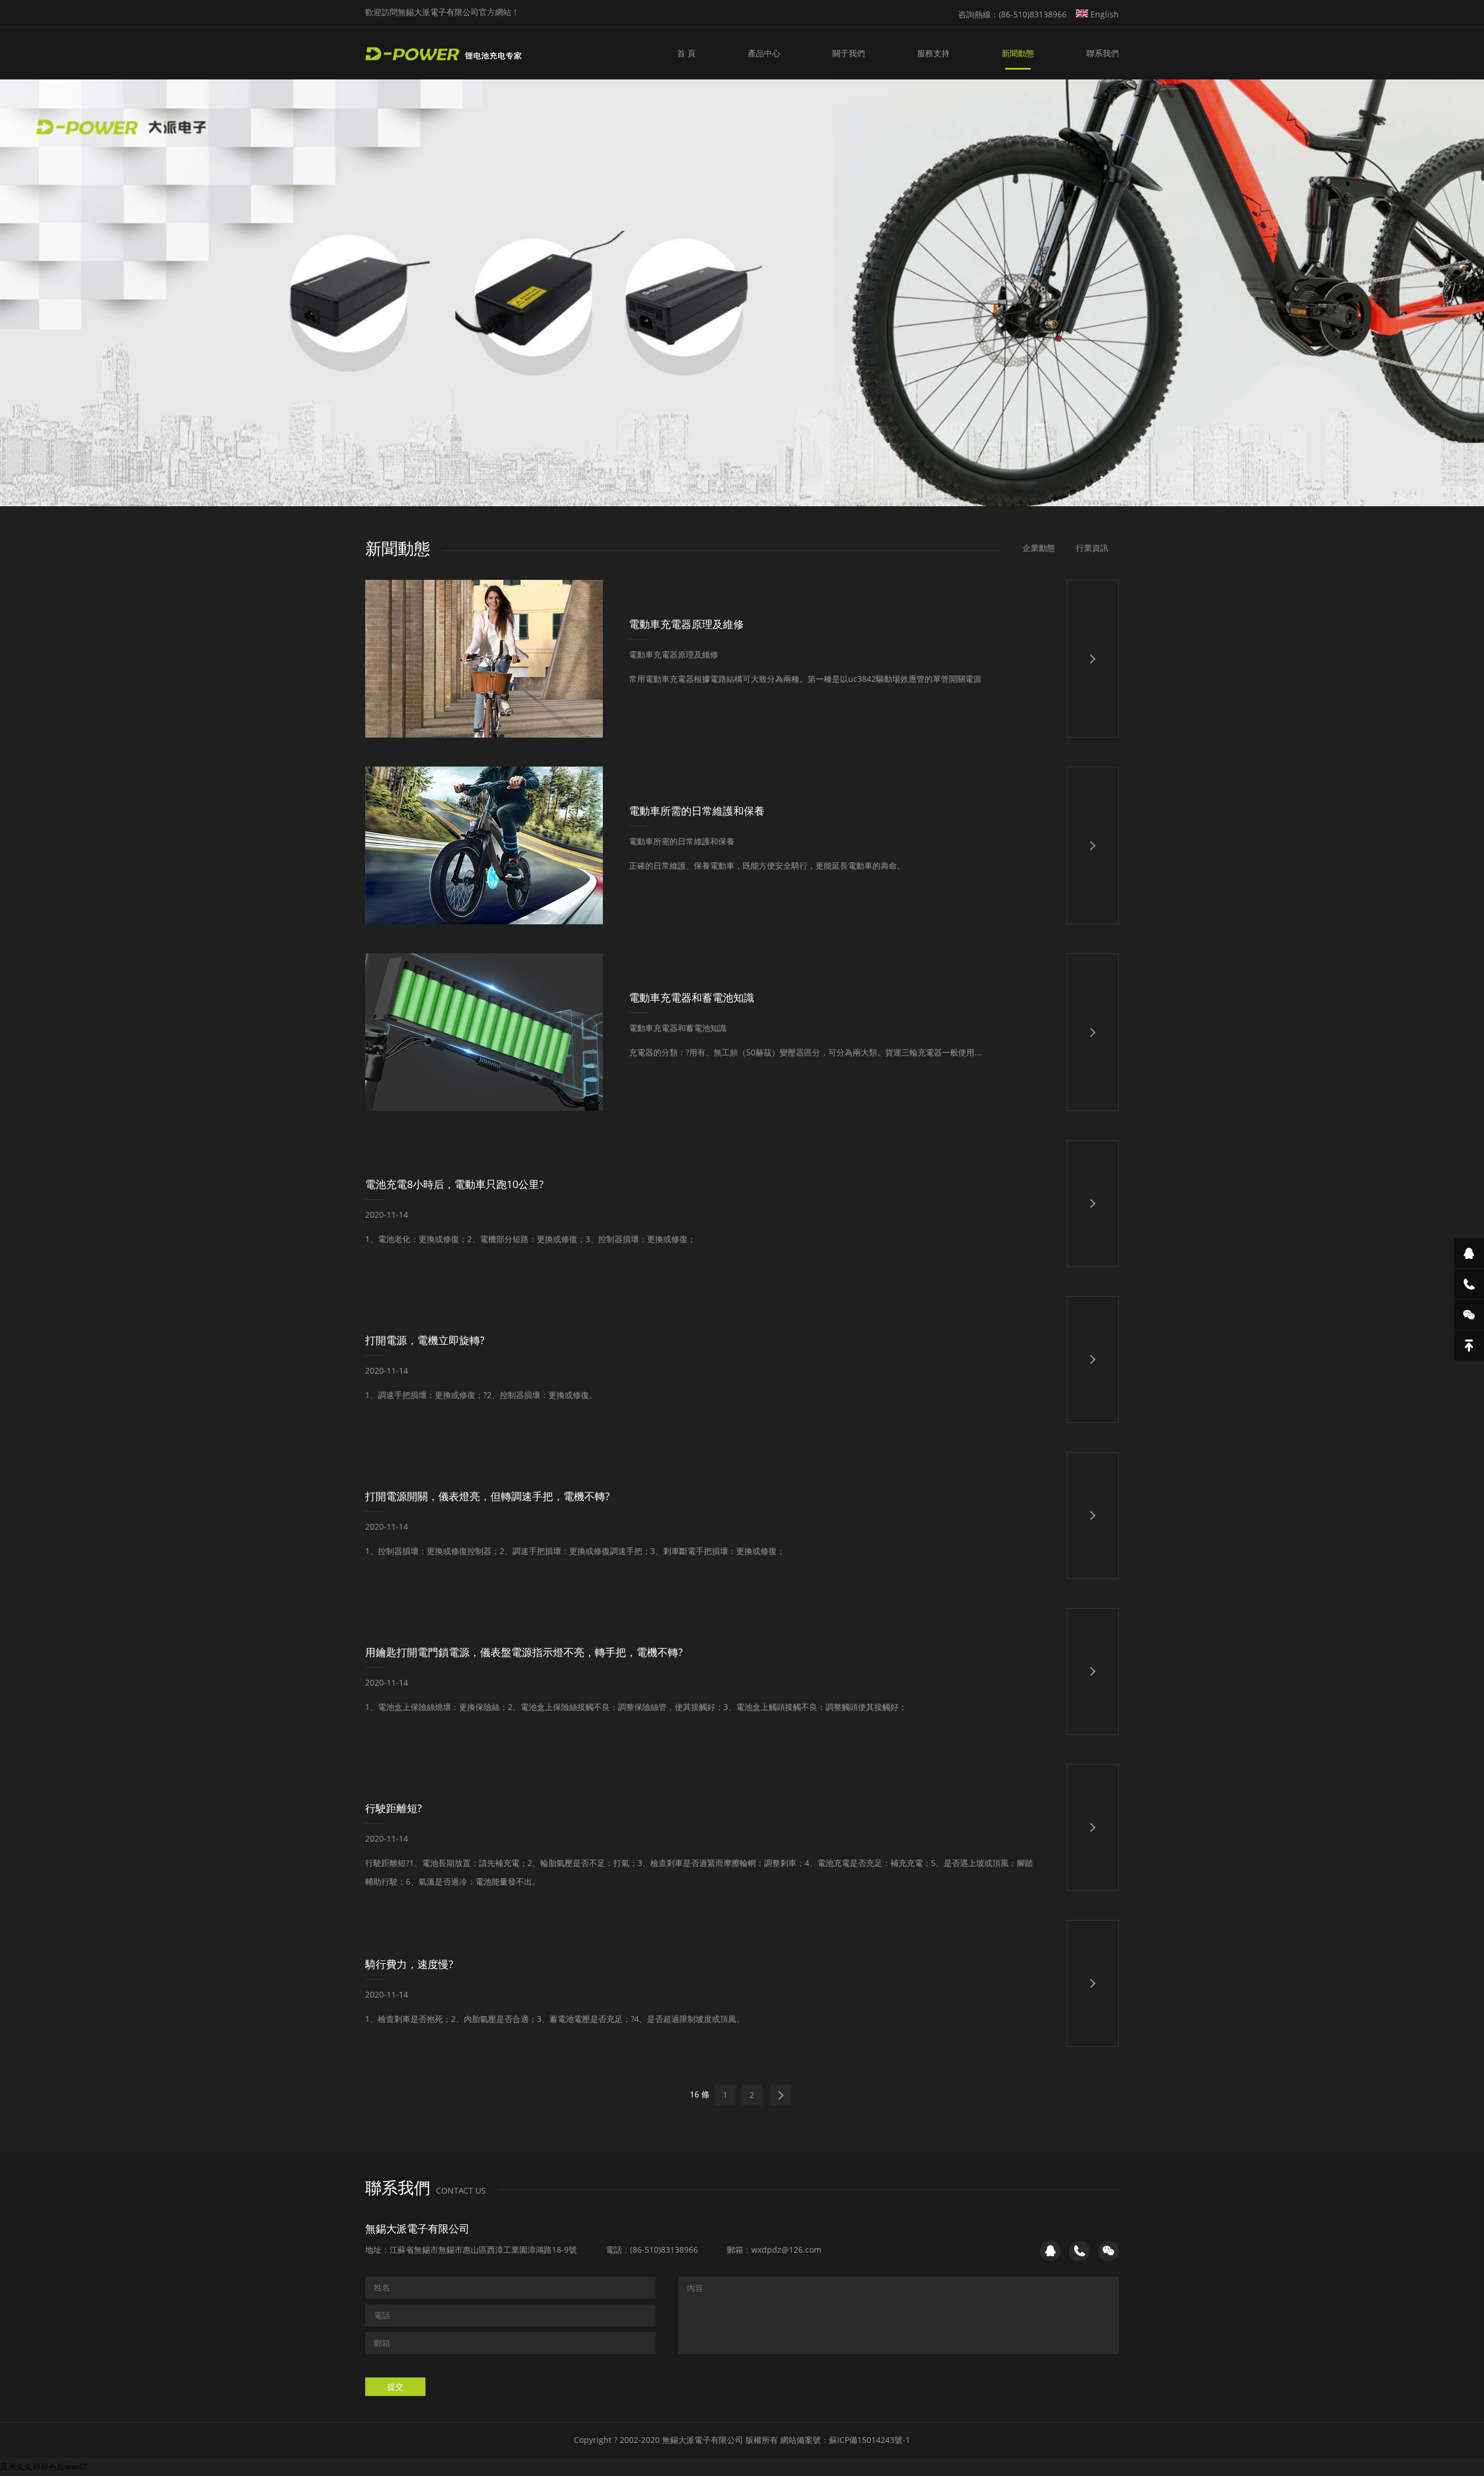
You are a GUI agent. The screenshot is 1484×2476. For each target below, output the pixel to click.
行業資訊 (1092, 548)
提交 (395, 2386)
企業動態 (1039, 548)
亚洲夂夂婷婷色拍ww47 (43, 2466)
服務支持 (933, 53)
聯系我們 (1103, 53)
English (1103, 14)
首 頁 (686, 53)
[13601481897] (1469, 1284)
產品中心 (764, 53)
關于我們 (849, 53)
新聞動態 (1018, 53)
